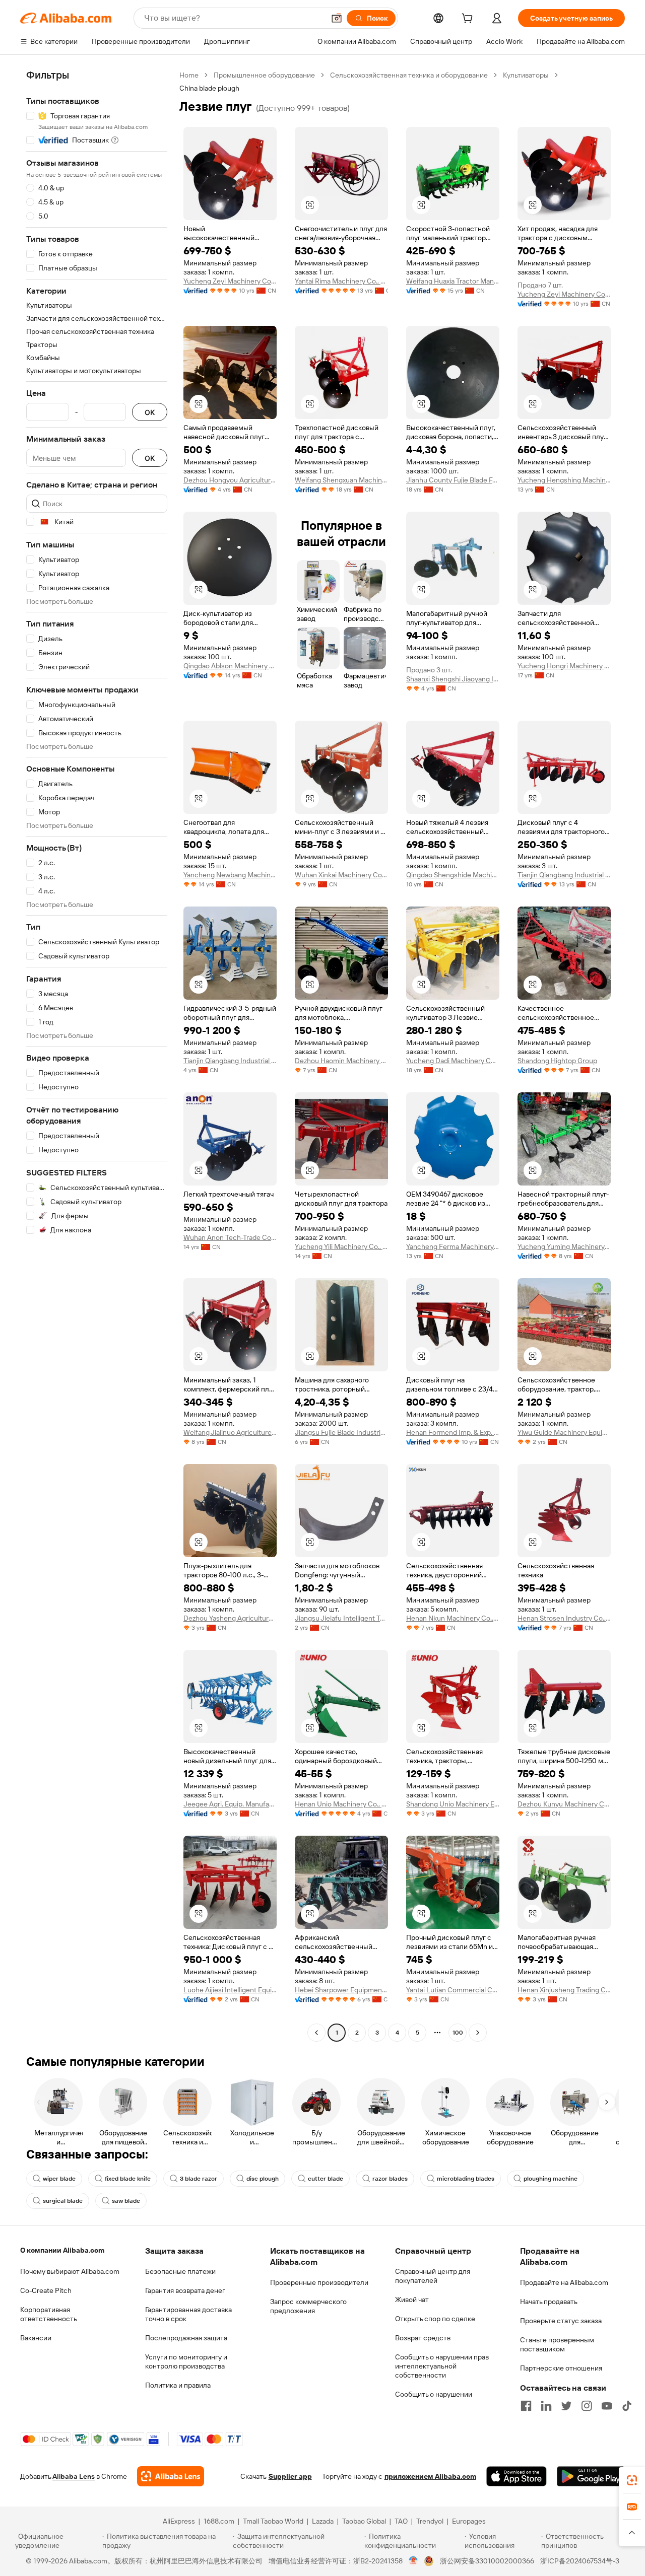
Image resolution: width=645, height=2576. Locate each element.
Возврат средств (423, 2338)
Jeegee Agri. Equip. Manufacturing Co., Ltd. (230, 1804)
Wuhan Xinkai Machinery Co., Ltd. (341, 875)
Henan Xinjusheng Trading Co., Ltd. (564, 1990)
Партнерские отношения (561, 2368)
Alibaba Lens (74, 2476)
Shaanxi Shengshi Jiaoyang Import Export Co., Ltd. (453, 679)
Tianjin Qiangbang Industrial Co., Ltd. (564, 875)
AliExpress (179, 2521)
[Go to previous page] (316, 2033)
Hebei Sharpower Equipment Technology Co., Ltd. (341, 1990)
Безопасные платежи (180, 2271)
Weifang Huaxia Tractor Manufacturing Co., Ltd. (453, 281)
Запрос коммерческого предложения (308, 2306)
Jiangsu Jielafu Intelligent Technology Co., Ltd (341, 1618)
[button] (337, 18)
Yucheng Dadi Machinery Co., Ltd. (453, 1061)
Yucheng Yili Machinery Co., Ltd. (341, 1246)
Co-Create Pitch (46, 2290)
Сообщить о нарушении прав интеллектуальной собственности (442, 2366)
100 (458, 2033)
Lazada (323, 2521)
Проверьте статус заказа (561, 2321)
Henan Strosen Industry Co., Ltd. (564, 1618)
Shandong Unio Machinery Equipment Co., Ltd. (453, 1804)
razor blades (390, 2179)
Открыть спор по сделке (435, 2319)
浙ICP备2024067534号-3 (580, 2561)
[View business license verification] (413, 2561)
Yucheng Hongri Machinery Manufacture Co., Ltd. (564, 666)
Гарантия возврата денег (185, 2290)
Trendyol (430, 2521)
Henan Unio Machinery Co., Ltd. (341, 1804)
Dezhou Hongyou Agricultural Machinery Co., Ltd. (230, 480)
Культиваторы (526, 75)
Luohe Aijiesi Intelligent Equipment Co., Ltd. (230, 1990)
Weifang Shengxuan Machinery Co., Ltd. (341, 480)
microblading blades (466, 2179)
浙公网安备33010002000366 (487, 2561)
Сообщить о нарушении (434, 2394)
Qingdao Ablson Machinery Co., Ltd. (230, 666)
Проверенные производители (319, 2282)
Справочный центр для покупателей (433, 2276)
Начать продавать (549, 2302)
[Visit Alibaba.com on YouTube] (607, 2406)
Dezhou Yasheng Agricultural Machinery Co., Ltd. (230, 1618)
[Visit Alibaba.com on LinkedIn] (546, 2406)
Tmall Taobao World (273, 2521)
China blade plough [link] (209, 88)
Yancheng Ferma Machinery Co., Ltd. (453, 1246)
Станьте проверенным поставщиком (557, 2344)
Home (189, 75)
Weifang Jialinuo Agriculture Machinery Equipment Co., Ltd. (230, 1432)
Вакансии (36, 2338)
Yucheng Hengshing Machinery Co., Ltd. (564, 480)
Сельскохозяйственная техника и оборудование (409, 75)
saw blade (126, 2201)
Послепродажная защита (186, 2338)
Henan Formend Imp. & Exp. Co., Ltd (453, 1432)
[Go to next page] (478, 2033)
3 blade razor (199, 2179)
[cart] (469, 20)
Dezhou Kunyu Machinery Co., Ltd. (564, 1804)
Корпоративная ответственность (49, 2314)
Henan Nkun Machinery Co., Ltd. (453, 1618)
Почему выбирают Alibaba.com (70, 2271)
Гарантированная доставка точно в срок (188, 2314)
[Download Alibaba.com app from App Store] (517, 2476)
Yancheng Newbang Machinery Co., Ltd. (230, 875)
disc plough (263, 2179)
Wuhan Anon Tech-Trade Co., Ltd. (230, 1237)
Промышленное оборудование (264, 75)
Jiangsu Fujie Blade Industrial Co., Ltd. (341, 1432)
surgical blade (63, 2201)
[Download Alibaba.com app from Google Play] (591, 2476)
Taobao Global (364, 2521)
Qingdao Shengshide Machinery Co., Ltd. (453, 875)
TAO (401, 2521)
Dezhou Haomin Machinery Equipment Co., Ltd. (341, 1061)
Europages (469, 2521)
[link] (632, 2480)
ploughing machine (551, 2179)
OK (150, 412)
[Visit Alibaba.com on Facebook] (526, 2406)
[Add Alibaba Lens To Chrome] (171, 2476)
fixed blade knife (128, 2179)
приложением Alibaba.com (430, 2476)
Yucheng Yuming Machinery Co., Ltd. (564, 1246)
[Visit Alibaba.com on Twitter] (566, 2406)
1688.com (219, 2521)
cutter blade (326, 2179)
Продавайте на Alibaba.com (564, 2282)
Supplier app (290, 2476)
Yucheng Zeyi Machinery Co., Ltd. (230, 281)
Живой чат (412, 2300)
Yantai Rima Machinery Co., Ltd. (341, 281)
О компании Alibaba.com (62, 2250)
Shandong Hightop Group (557, 1061)
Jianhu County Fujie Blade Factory (453, 480)
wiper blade (59, 2179)
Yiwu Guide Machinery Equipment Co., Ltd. (564, 1432)
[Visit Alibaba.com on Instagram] (587, 2406)
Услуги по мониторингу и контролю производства (186, 2361)
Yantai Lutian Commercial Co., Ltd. (453, 1990)
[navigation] (97, 1055)
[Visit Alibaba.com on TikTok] (627, 2406)
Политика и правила (178, 2385)
